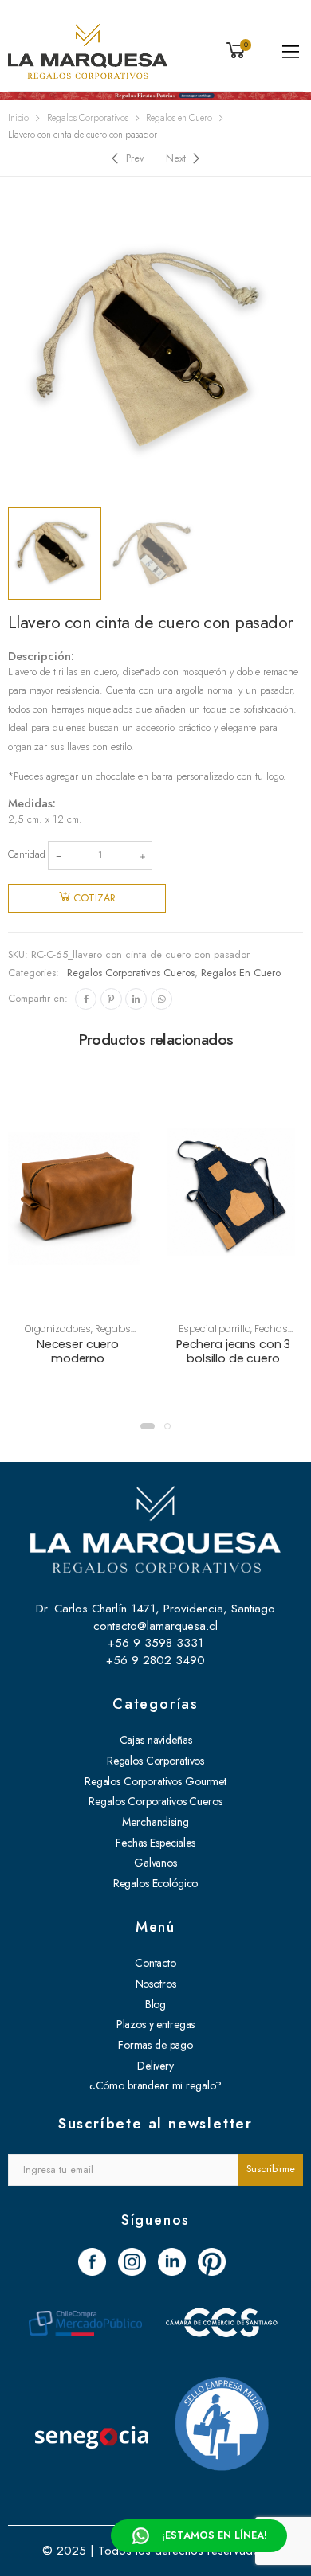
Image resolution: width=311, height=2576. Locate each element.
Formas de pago (155, 2045)
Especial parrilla (215, 1329)
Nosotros (156, 1984)
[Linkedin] (136, 999)
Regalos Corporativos (88, 118)
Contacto (155, 1963)
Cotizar (94, 898)
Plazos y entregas (156, 2024)
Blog (155, 2004)
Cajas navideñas (156, 1740)
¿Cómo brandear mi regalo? (156, 2085)
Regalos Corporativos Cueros (131, 973)
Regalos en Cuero (179, 118)
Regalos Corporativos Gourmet (155, 1781)
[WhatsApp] (161, 999)
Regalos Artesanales (81, 1335)
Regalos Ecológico (156, 1883)
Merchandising (155, 1822)
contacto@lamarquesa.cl (155, 1626)
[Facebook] (86, 999)
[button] (148, 1426)
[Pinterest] (111, 999)
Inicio (18, 118)
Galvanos (155, 1863)
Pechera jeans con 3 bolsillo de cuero (233, 1351)
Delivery (155, 2066)
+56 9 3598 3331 (155, 1643)
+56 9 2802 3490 (155, 1660)
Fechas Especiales (155, 1843)
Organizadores (58, 1329)
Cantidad (27, 854)
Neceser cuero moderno (78, 1351)
